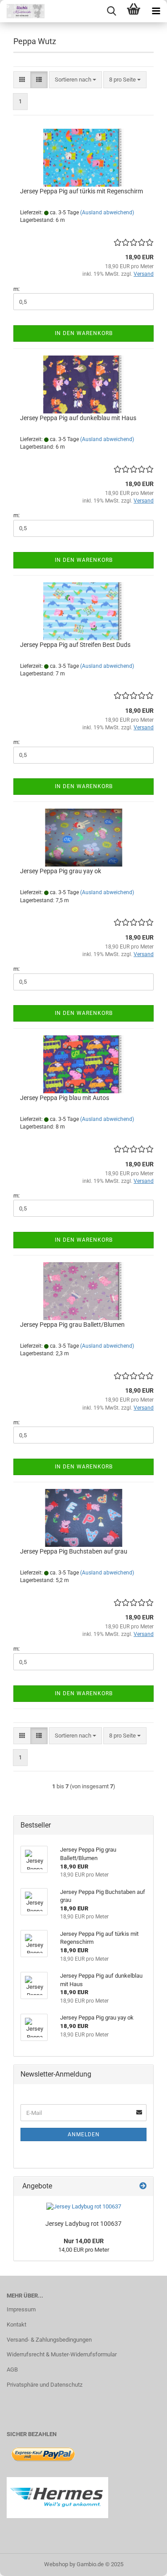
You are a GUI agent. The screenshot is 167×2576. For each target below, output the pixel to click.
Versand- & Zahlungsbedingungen (49, 2340)
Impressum (21, 2309)
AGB (12, 2370)
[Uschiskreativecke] (22, 11)
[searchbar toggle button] (111, 11)
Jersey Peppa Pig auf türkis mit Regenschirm (81, 191)
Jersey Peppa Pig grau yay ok (61, 871)
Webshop (56, 2564)
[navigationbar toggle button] (156, 11)
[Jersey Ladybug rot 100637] (84, 2207)
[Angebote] (143, 2186)
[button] (22, 80)
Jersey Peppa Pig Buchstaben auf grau (74, 1551)
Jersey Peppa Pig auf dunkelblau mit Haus (78, 418)
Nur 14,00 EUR (84, 2241)
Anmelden (84, 2134)
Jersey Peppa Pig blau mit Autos (65, 1098)
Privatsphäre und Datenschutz (45, 2385)
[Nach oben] (143, 2563)
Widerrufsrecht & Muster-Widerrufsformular (62, 2354)
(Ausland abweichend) (107, 213)
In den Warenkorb (84, 333)
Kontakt (16, 2325)
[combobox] (75, 80)
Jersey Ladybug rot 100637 (83, 2224)
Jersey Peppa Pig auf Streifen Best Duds (75, 645)
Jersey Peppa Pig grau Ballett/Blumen (72, 1325)
